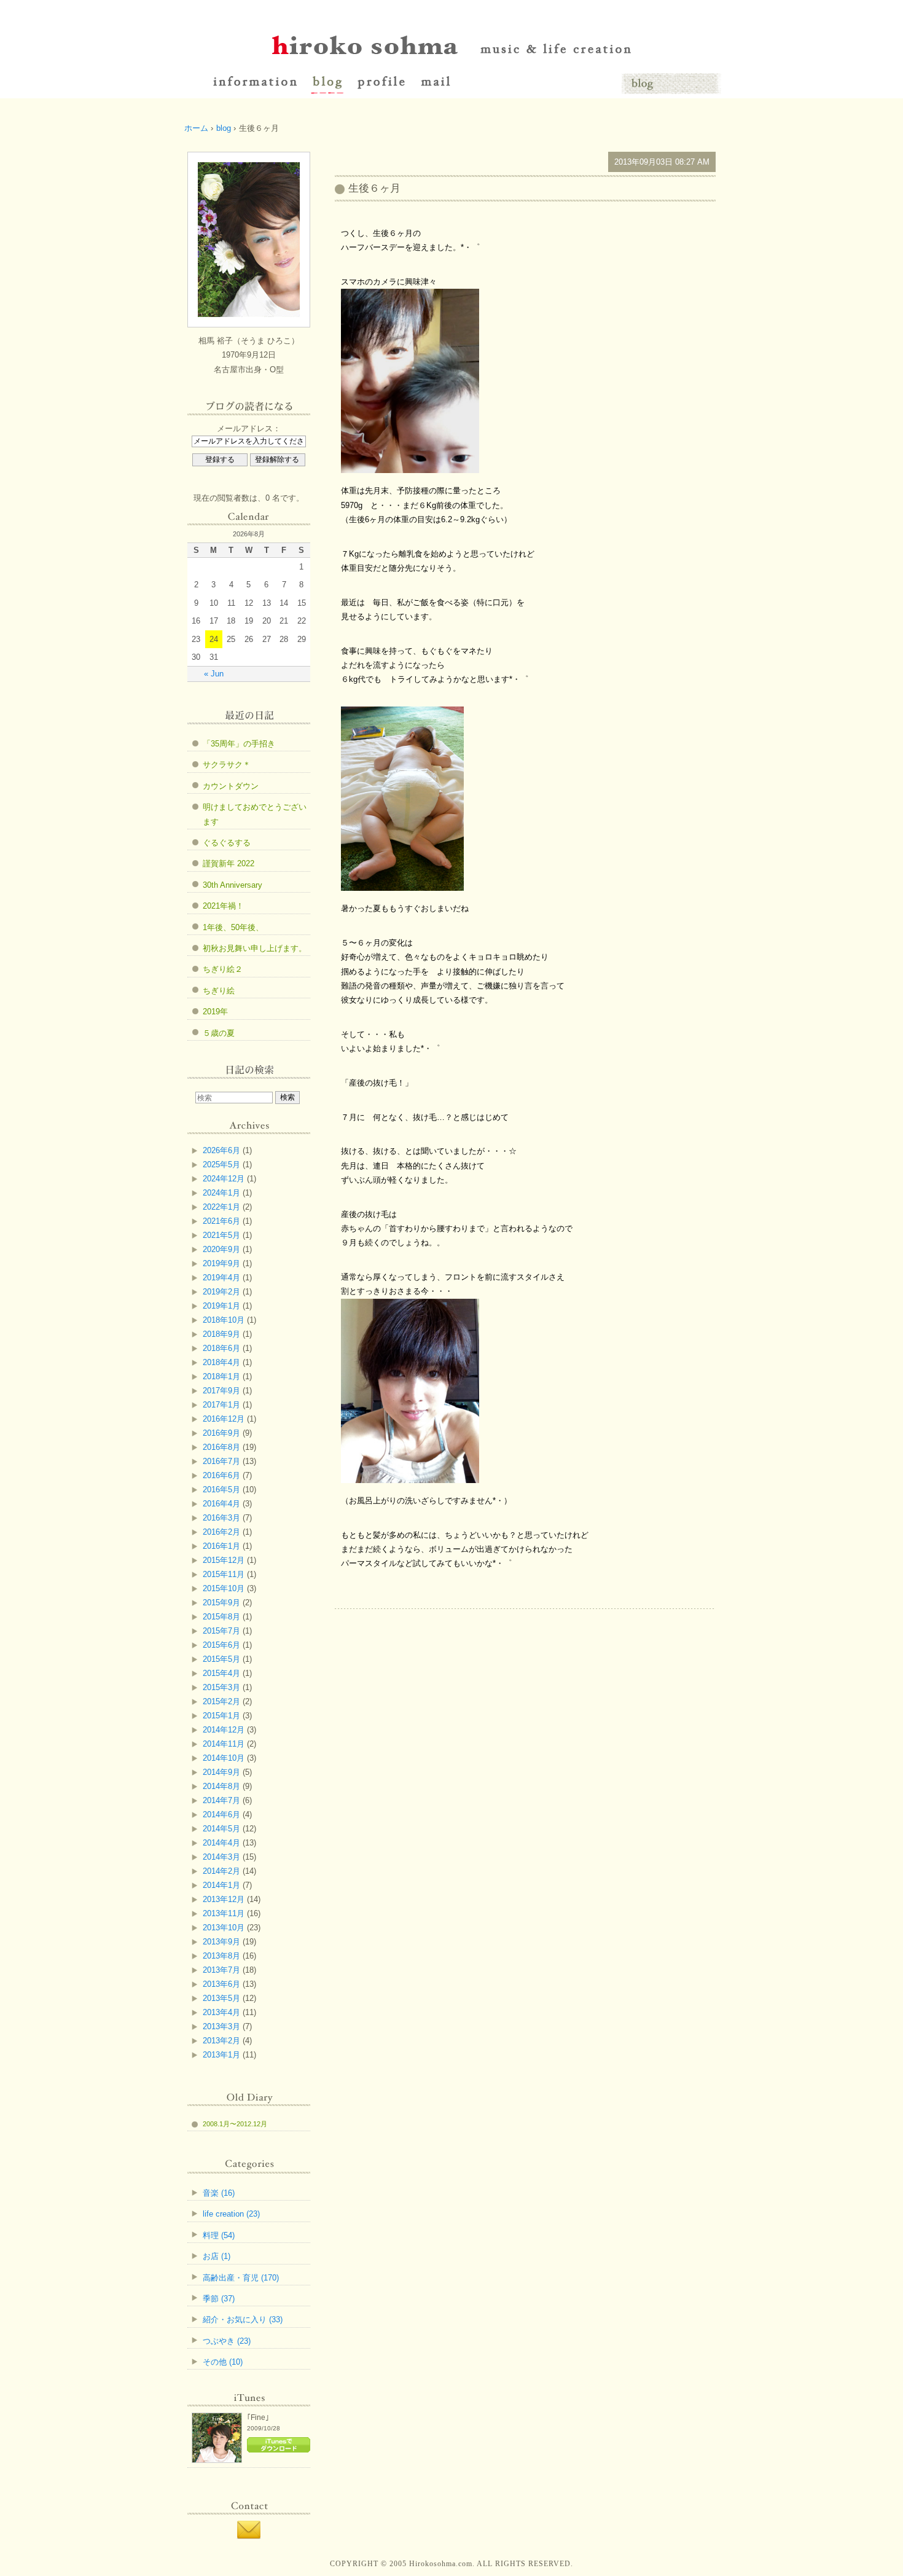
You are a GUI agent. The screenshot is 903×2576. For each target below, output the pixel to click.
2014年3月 (221, 1857)
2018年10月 (224, 1320)
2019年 (215, 1012)
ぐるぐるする (227, 843)
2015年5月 (221, 1659)
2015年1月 (221, 1716)
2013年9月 (221, 1942)
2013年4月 (221, 2012)
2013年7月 (221, 1970)
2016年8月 (221, 1447)
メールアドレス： (249, 429)
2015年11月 (224, 1574)
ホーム (196, 128)
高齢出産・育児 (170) (241, 2278)
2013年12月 (224, 1899)
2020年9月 (221, 1249)
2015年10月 (224, 1588)
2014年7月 (221, 1800)
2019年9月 (221, 1263)
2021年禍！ (223, 906)
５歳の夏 (219, 1033)
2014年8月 (221, 1786)
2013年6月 (221, 1984)
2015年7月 (221, 1631)
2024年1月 (221, 1193)
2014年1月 (221, 1885)
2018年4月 (221, 1362)
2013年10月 (224, 1928)
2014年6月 (221, 1815)
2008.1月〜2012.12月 (235, 2124)
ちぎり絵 (219, 991)
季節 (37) (219, 2299)
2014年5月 (221, 1829)
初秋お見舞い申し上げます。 (255, 948)
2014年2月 (221, 1871)
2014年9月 (221, 1772)
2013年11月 (224, 1913)
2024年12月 (224, 1179)
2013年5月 (221, 1998)
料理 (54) (219, 2235)
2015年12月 (224, 1560)
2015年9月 (221, 1603)
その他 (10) (223, 2362)
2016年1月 (221, 1546)
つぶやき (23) (227, 2341)
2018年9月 (221, 1334)
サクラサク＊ (227, 765)
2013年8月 (221, 1956)
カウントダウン (231, 786)
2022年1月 (221, 1207)
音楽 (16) (219, 2193)
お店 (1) (217, 2256)
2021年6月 (221, 1221)
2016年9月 (221, 1433)
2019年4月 (221, 1278)
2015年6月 (221, 1645)
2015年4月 (221, 1673)
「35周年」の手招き (239, 744)
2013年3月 (221, 2026)
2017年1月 (221, 1405)
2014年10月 (224, 1758)
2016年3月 (221, 1518)
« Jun (214, 674)
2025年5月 (221, 1165)
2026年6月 (221, 1150)
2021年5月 (221, 1235)
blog (224, 128)
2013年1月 (221, 2055)
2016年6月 (221, 1475)
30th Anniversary (233, 885)
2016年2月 (221, 1532)
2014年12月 (224, 1730)
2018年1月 (221, 1376)
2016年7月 (221, 1461)
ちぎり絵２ (223, 969)
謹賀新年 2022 (229, 863)
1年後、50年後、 (233, 927)
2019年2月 (221, 1292)
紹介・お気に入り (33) (243, 2320)
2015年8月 (221, 1617)
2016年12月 (224, 1419)
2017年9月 (221, 1391)
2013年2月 (221, 2041)
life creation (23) (231, 2214)
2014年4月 (221, 1843)
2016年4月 (221, 1504)
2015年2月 (221, 1701)
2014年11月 (224, 1744)
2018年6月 (221, 1348)
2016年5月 (221, 1490)
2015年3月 (221, 1687)
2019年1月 (221, 1306)
